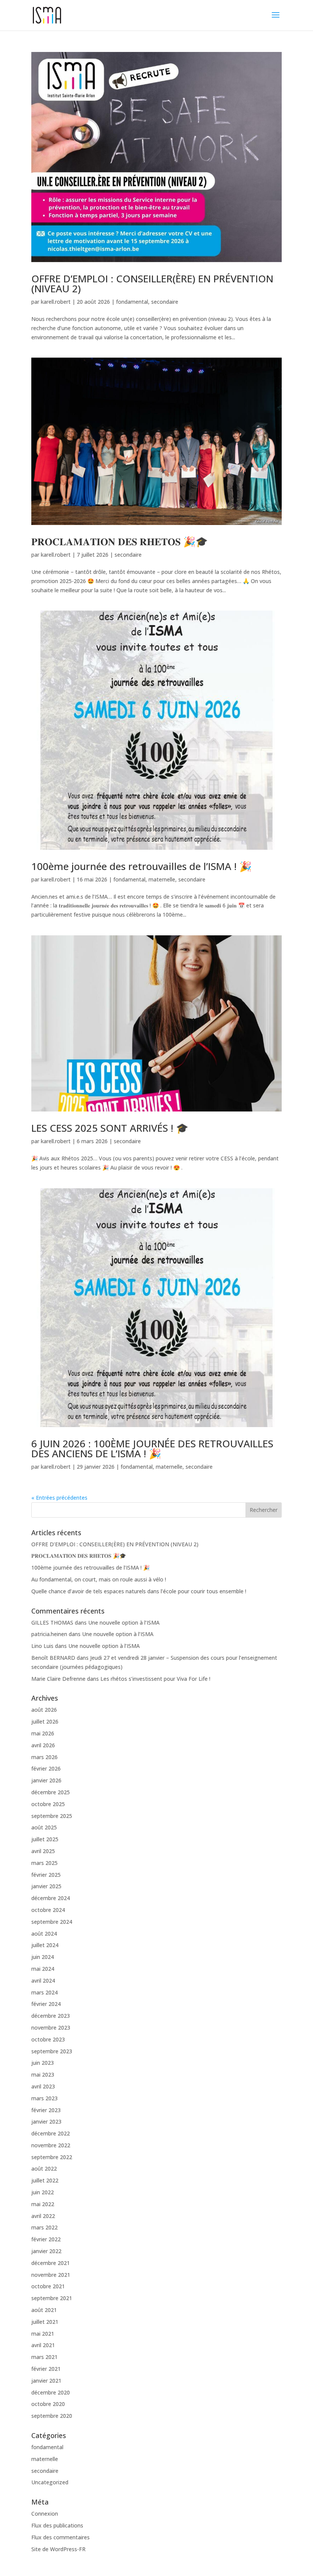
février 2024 (46, 2004)
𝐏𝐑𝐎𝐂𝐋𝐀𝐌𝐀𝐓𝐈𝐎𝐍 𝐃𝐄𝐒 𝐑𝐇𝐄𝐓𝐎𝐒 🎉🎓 (119, 541)
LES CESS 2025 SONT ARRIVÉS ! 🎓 (110, 1128)
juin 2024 (43, 1957)
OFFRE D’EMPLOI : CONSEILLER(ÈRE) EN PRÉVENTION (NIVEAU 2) (152, 284)
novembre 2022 (51, 2145)
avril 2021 (43, 2345)
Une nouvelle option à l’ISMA (124, 1623)
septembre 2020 (52, 2416)
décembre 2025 (51, 1792)
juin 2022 (43, 2192)
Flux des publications (57, 2525)
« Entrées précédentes (59, 1498)
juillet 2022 (45, 2180)
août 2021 (44, 2310)
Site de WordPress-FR (58, 2549)
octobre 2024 (48, 1910)
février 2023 (46, 2110)
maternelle (162, 879)
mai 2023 (43, 2075)
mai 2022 (43, 2204)
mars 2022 (44, 2227)
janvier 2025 (46, 1886)
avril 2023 (43, 2086)
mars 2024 (44, 1992)
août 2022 (44, 2169)
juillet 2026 (45, 1721)
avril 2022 (43, 2216)
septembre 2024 (52, 1922)
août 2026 (44, 1710)
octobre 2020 (48, 2404)
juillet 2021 (45, 2322)
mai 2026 (43, 1733)
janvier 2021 (46, 2381)
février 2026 (46, 1768)
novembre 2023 (51, 2028)
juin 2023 (43, 2063)
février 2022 (46, 2239)
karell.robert (56, 302)
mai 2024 (43, 1969)
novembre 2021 (51, 2275)
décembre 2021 (51, 2263)
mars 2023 (44, 2098)
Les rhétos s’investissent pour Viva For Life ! (155, 1679)
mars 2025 (44, 1863)
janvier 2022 (46, 2251)
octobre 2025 (48, 1804)
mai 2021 (43, 2334)
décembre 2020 (51, 2392)
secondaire (165, 302)
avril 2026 (43, 1745)
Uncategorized (50, 2482)
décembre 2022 (51, 2133)
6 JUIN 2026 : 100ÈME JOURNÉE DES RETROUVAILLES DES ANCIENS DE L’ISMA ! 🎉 (152, 1448)
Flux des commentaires (61, 2537)
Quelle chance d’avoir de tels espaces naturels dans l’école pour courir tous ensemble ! (139, 1591)
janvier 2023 (46, 2122)
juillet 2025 (45, 1839)
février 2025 (46, 1875)
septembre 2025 (52, 1816)
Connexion (45, 2514)
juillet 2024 (45, 1945)
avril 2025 (43, 1851)
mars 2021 (44, 2357)
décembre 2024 (51, 1898)
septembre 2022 (52, 2157)
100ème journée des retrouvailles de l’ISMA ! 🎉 (141, 866)
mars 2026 (44, 1757)
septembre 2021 (52, 2298)
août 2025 (44, 1827)
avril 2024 (43, 1981)
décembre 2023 (51, 2016)
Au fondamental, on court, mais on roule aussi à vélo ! (99, 1579)
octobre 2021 (48, 2286)
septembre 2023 (52, 2051)
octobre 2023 (48, 2039)
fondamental (132, 302)
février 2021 (46, 2369)
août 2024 (44, 1934)
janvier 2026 (46, 1780)
